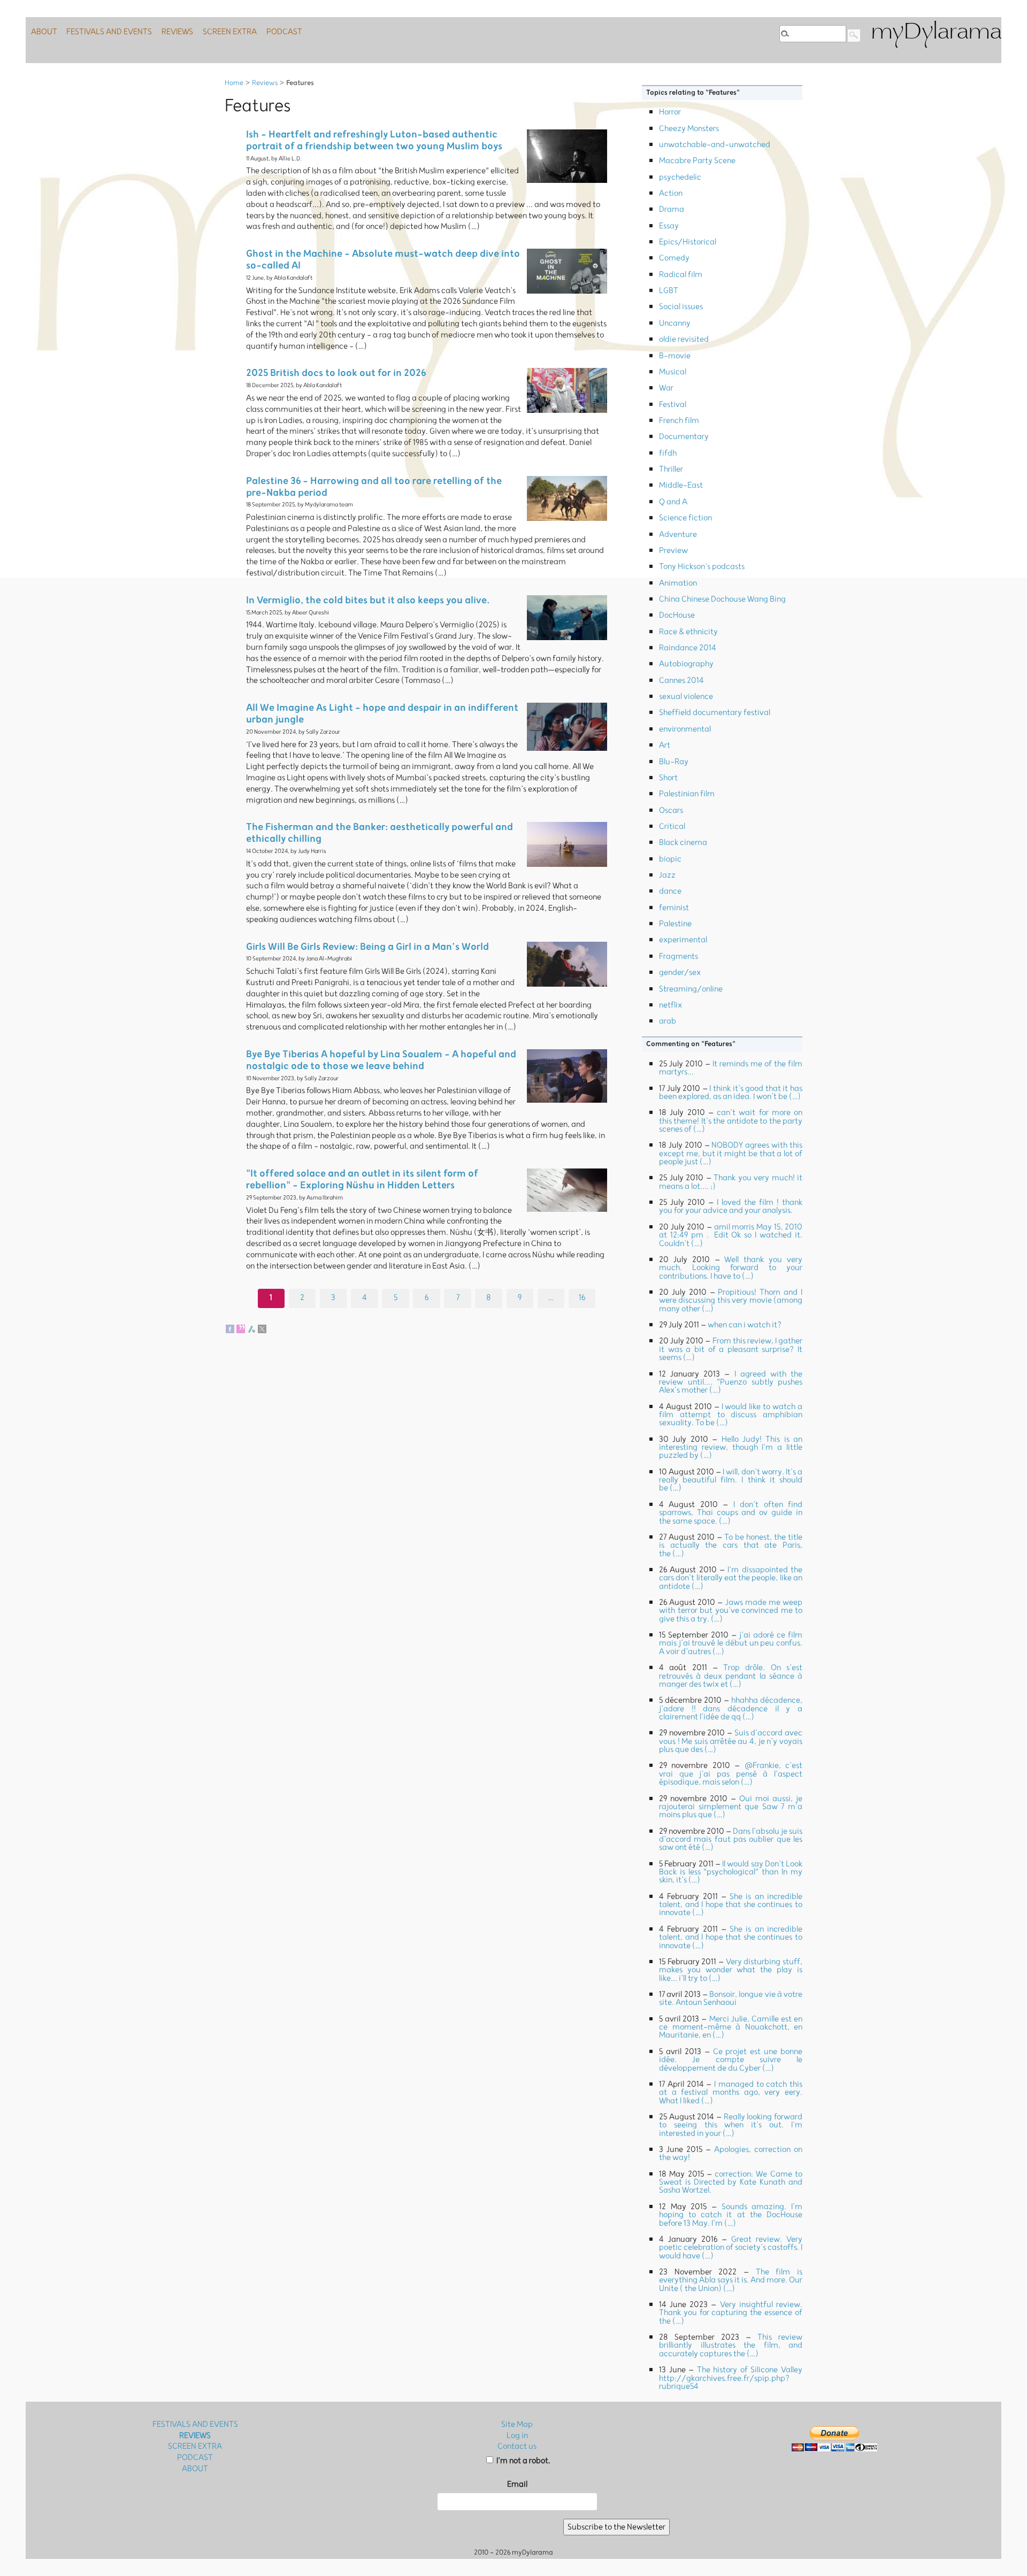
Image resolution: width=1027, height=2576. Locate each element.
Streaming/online (691, 989)
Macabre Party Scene (697, 161)
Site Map (517, 2424)
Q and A (673, 502)
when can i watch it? (745, 1325)
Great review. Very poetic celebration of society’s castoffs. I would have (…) (731, 2248)
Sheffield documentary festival (715, 713)
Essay (669, 226)
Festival (673, 405)
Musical (673, 372)
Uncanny (675, 323)
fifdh (668, 453)
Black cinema (683, 843)
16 (582, 1298)
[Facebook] (230, 1329)
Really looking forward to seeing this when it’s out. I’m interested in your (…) (731, 2125)
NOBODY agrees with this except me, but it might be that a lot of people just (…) (731, 1154)
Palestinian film (687, 794)
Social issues (681, 307)
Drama (672, 209)
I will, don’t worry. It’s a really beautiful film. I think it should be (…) (731, 1480)
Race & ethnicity (688, 632)
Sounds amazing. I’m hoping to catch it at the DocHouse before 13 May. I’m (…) (731, 2215)
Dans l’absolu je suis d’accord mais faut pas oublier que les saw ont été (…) (731, 1840)
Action (671, 193)
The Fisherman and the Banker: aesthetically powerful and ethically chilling (380, 833)
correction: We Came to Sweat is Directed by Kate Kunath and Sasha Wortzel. (731, 2182)
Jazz (667, 875)
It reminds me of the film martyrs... (731, 1068)
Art (665, 745)
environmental (685, 729)
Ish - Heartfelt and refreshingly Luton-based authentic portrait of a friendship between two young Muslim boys (374, 140)
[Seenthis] (241, 1329)
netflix (670, 1005)
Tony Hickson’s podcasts (702, 567)
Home (234, 83)
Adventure (678, 535)
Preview (673, 551)
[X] (262, 1329)
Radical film (681, 275)
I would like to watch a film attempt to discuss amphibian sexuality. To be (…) (731, 1415)
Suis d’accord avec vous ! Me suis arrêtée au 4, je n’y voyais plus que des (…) (731, 1741)
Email (517, 2484)
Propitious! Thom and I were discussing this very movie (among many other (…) (731, 1301)
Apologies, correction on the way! (731, 2154)
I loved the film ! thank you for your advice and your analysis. (731, 1206)
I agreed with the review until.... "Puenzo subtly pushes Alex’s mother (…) (731, 1382)
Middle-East (681, 485)
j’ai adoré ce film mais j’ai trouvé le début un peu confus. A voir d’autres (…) (731, 1643)
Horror (670, 112)
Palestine (675, 924)
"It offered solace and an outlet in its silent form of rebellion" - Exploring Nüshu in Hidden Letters (362, 1179)
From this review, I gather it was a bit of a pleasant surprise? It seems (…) (731, 1349)
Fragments (679, 956)
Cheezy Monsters (689, 129)
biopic (670, 859)
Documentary (684, 437)
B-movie (675, 356)
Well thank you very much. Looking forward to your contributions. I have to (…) (731, 1268)
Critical (672, 826)
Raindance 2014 (688, 648)
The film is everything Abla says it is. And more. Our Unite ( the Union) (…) (731, 2280)
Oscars (671, 810)
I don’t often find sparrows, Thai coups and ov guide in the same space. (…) (731, 1513)
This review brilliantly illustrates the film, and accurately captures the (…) (731, 2346)
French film (679, 421)
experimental (683, 940)
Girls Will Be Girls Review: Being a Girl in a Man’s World (367, 947)
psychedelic (680, 177)
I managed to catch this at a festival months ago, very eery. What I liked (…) (731, 2093)
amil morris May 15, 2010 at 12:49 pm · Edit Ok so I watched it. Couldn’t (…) (731, 1235)
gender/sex (680, 972)
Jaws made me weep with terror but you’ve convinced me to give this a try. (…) (731, 1611)
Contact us (517, 2446)
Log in (517, 2436)
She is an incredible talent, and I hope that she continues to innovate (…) (731, 1905)
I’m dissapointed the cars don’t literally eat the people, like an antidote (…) (731, 1578)
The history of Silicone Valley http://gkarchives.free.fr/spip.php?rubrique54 (731, 2378)
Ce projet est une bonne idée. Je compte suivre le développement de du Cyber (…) (731, 2060)
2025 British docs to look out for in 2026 (336, 373)
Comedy (674, 258)
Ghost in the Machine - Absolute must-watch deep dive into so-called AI (383, 260)
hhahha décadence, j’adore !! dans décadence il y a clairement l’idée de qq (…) (731, 1709)
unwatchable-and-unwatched (715, 145)
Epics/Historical (688, 242)
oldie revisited (684, 339)
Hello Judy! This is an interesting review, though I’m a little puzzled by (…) (731, 1448)
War (666, 388)
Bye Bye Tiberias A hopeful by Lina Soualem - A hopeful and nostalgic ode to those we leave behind (381, 1060)
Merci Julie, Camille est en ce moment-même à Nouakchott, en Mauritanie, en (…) (731, 2027)
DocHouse (677, 615)
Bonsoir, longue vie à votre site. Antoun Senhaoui (731, 1998)
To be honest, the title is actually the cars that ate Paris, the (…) (731, 1545)
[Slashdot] (251, 1329)
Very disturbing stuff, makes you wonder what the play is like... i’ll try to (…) (731, 1970)
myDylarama (936, 33)
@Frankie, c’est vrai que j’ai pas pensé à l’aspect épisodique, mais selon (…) (731, 1774)
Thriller (671, 469)
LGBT (669, 291)
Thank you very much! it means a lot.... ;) (731, 1182)
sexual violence (686, 697)
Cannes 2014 (681, 680)
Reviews (265, 83)
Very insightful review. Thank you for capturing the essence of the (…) (731, 2313)
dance (670, 891)
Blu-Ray (674, 762)
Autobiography (686, 664)
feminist (674, 908)
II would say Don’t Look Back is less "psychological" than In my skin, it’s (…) (731, 1872)
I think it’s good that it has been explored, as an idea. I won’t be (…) (731, 1093)
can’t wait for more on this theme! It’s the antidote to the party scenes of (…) (731, 1121)
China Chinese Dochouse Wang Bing (722, 599)
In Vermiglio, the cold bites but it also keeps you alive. (368, 600)
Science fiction (685, 518)
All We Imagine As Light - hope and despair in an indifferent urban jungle (382, 714)
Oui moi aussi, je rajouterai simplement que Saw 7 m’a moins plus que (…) (731, 1807)
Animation (678, 583)
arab (668, 1021)
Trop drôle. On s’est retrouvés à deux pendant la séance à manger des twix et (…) (731, 1676)
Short (668, 778)
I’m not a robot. (523, 2461)
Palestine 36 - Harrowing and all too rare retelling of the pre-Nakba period (374, 487)
